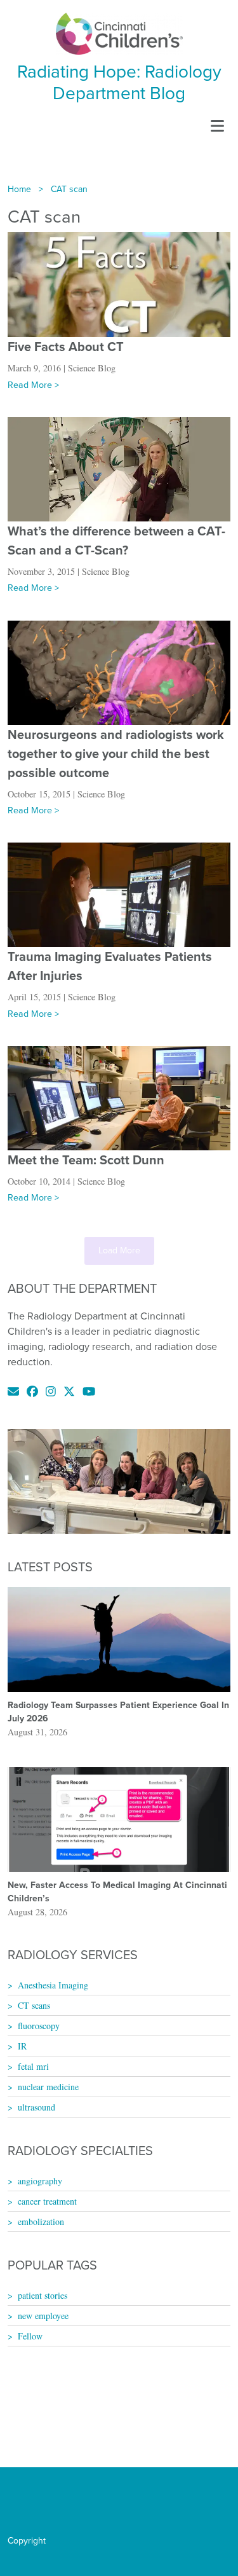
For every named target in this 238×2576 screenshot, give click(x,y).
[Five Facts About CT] (119, 284)
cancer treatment (47, 2201)
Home (19, 189)
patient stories (43, 2295)
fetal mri (33, 2066)
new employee (43, 2316)
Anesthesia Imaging (53, 1985)
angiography (40, 2181)
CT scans (34, 2005)
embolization (41, 2221)
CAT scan (69, 189)
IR (22, 2046)
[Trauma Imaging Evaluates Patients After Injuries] (119, 894)
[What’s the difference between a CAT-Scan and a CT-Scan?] (119, 468)
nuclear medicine (48, 2087)
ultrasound (36, 2107)
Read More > (33, 385)
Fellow (30, 2336)
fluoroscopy (39, 2026)
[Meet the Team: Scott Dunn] (119, 1097)
